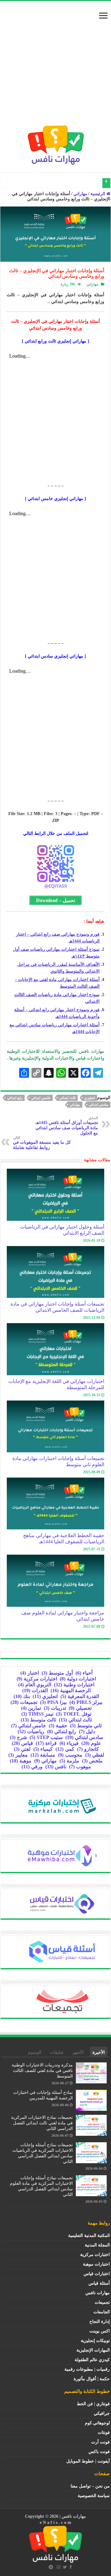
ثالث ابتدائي (67, 1098)
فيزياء (69, 1743)
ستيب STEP (46, 1737)
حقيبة (58, 1726)
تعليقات (57, 2052)
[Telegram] (51, 2567)
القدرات (35, 1690)
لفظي (95, 1755)
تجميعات (24, 1702)
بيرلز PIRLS (86, 1702)
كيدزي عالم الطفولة (92, 2360)
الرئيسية (98, 194)
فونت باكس (99, 2452)
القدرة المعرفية (80, 1696)
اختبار (30, 1673)
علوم (91, 1743)
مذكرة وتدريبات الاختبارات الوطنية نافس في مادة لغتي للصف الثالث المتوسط (42, 2071)
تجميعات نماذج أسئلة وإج (78, 183)
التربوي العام (35, 1685)
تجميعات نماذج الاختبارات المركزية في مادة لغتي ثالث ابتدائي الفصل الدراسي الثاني (42, 2123)
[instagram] (59, 2567)
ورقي (32, 1767)
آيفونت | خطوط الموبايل (88, 2461)
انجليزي (90, 1098)
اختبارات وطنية (74, 1685)
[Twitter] (65, 2567)
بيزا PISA (53, 1702)
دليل (87, 1731)
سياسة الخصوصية (94, 2496)
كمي (65, 1749)
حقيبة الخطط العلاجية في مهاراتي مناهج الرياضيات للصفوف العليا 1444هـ (64, 1538)
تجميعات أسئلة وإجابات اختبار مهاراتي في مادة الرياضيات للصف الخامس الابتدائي (57, 1307)
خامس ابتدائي (41, 1098)
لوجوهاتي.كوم (97, 2423)
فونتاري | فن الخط (93, 2404)
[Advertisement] (55, 66)
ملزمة (69, 1761)
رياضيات (31, 1731)
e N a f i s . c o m (55, 2523)
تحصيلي (80, 1708)
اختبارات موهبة (96, 2264)
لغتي (22, 1749)
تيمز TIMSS (37, 1714)
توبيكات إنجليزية (95, 2341)
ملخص (92, 1761)
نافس (56, 1767)
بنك (22, 1696)
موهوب (80, 1767)
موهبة (21, 1761)
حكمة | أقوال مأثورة (92, 2379)
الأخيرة (99, 2052)
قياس (22, 1743)
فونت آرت (101, 2442)
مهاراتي (80, 194)
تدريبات (55, 1708)
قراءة (46, 1743)
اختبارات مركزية (37, 1679)
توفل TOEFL (74, 1714)
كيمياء (43, 1749)
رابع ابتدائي (15, 1098)
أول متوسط (57, 1673)
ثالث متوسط (38, 1720)
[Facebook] (71, 2567)
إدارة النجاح (100, 2322)
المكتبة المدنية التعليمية (89, 2236)
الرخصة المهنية (71, 1690)
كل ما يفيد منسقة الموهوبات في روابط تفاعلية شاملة (42, 1143)
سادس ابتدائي (99, 1105)
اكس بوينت (100, 2331)
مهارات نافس (98, 2293)
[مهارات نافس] (56, 144)
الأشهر (78, 2052)
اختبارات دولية (78, 1679)
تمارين (31, 1708)
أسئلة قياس (99, 2283)
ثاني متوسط (86, 1726)
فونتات (104, 2432)
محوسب (70, 1755)
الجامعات (102, 2312)
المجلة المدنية (97, 2245)
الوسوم (35, 2052)
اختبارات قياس (97, 2274)
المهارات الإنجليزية (93, 2350)
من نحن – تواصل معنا (90, 2486)
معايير (18, 1755)
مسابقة (43, 1755)
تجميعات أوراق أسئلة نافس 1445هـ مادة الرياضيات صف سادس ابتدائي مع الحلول (67, 1126)
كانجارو (88, 1749)
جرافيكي (102, 2413)
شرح (18, 1737)
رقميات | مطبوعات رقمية (87, 2369)
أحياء (84, 1673)
